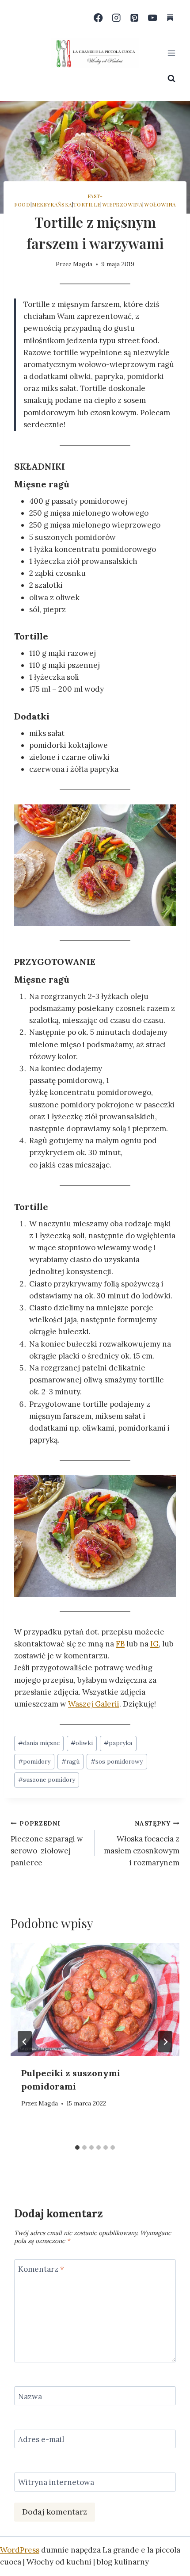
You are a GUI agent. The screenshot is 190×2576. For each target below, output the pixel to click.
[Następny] (165, 2042)
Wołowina (160, 204)
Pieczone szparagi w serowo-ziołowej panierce (47, 1843)
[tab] (77, 2147)
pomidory (34, 1761)
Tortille (87, 204)
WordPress (20, 2550)
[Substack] (170, 18)
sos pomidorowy (117, 1761)
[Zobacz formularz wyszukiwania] (171, 79)
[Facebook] (98, 18)
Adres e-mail (41, 2439)
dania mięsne (39, 1743)
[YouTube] (152, 18)
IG (154, 1644)
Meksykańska (52, 204)
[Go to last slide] (25, 2042)
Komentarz (41, 2269)
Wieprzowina (122, 204)
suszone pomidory (47, 1780)
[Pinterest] (135, 18)
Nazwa (30, 2396)
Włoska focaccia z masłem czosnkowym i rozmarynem (142, 1843)
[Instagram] (116, 18)
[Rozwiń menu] (171, 53)
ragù (70, 1761)
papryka (118, 1743)
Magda (83, 264)
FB (120, 1644)
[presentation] (95, 2000)
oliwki (82, 1743)
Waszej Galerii (94, 1704)
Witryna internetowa (56, 2482)
